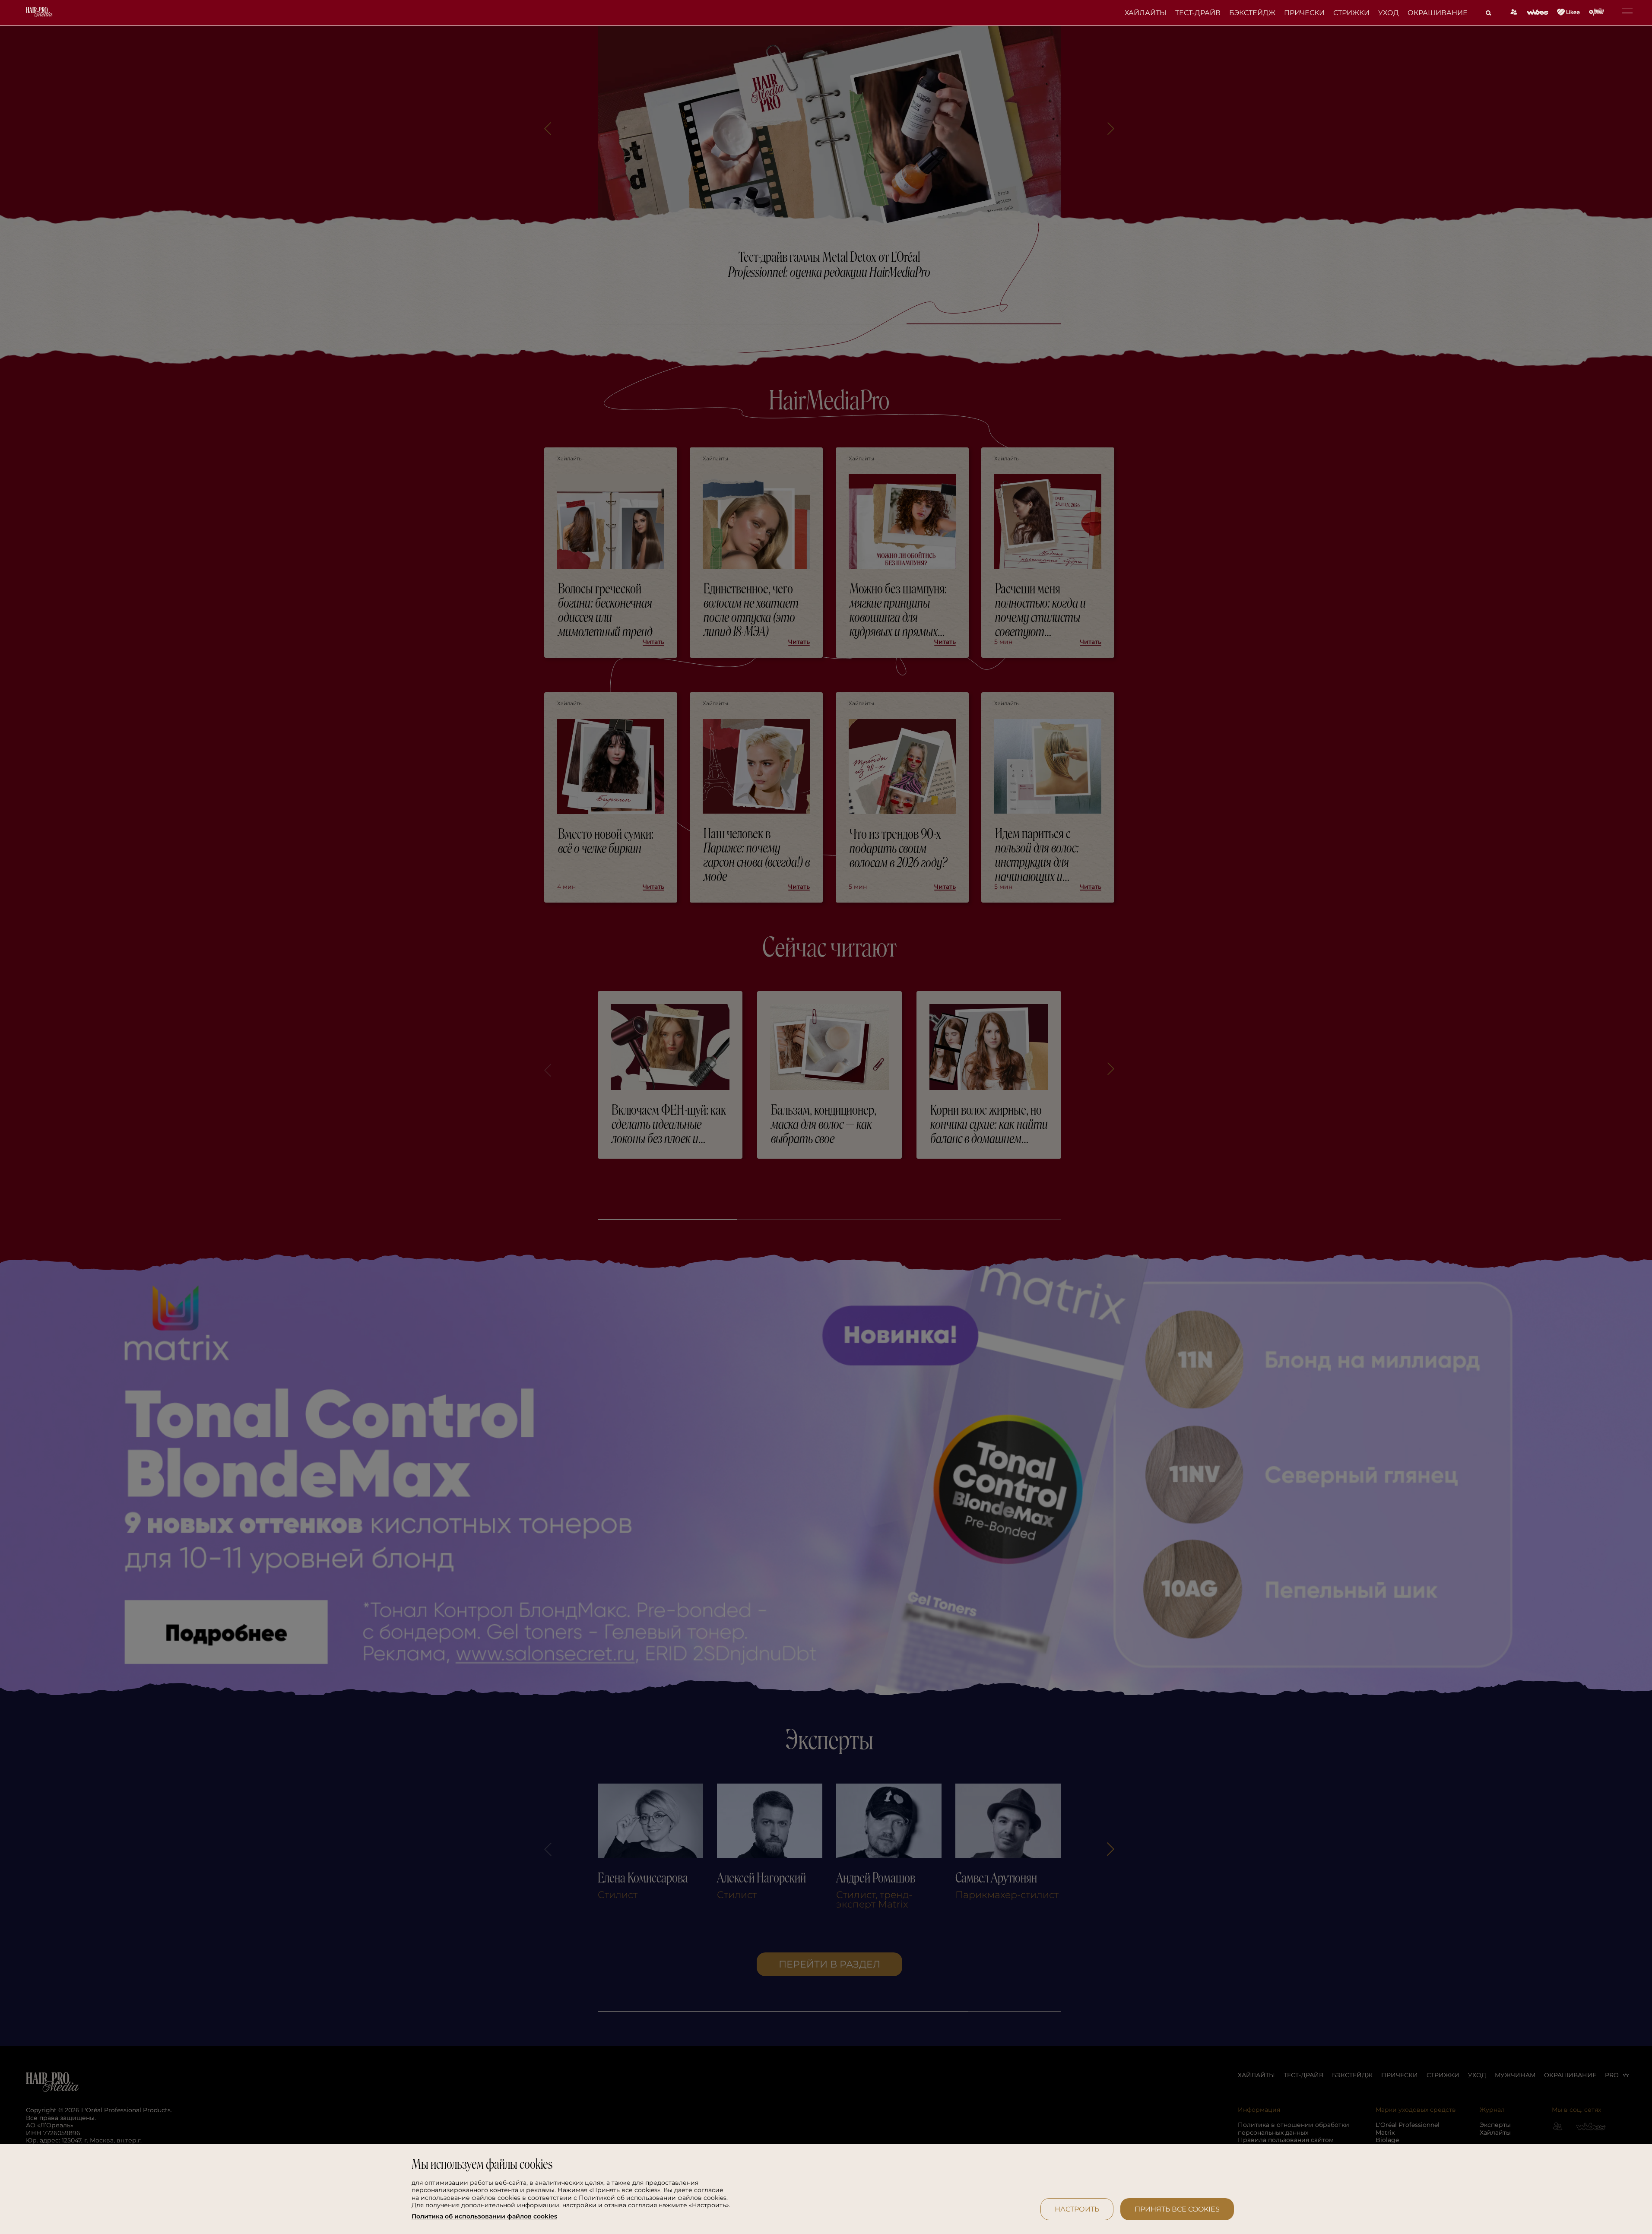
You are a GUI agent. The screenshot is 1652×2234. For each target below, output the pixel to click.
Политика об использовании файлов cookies (484, 2217)
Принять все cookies (1177, 2209)
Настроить (1077, 2209)
